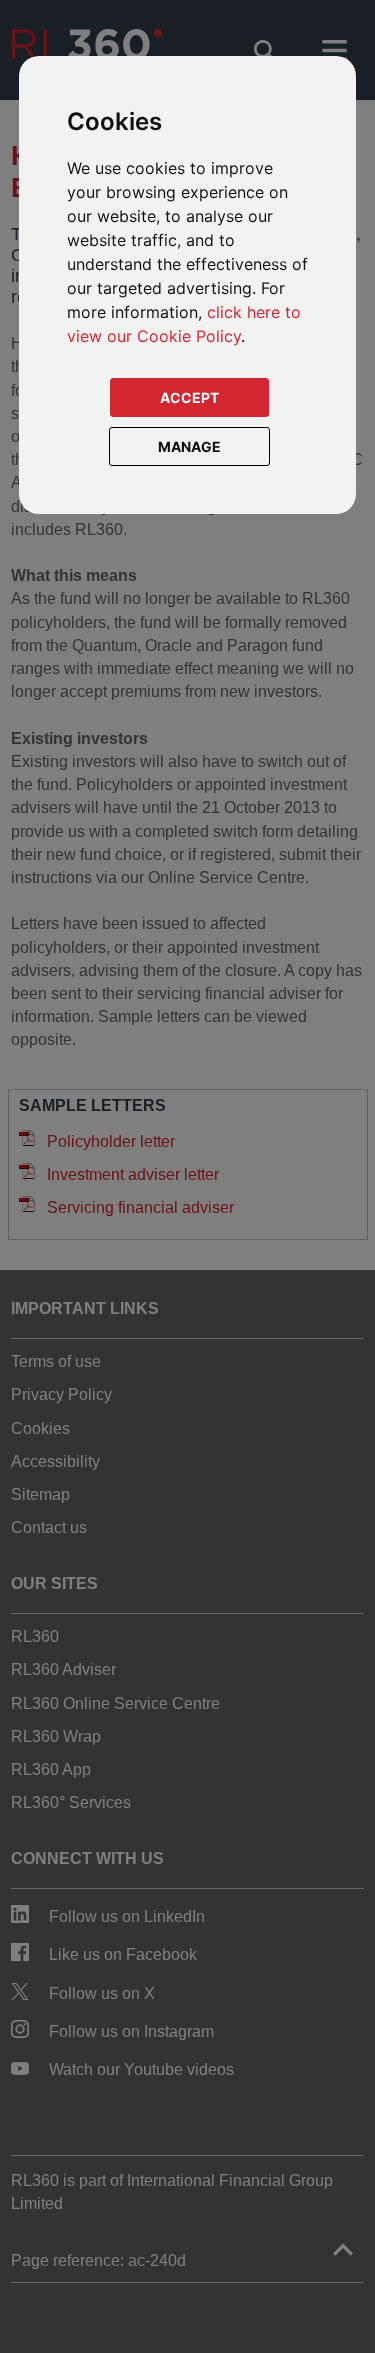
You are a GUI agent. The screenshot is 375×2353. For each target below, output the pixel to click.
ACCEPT (189, 397)
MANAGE (189, 446)
